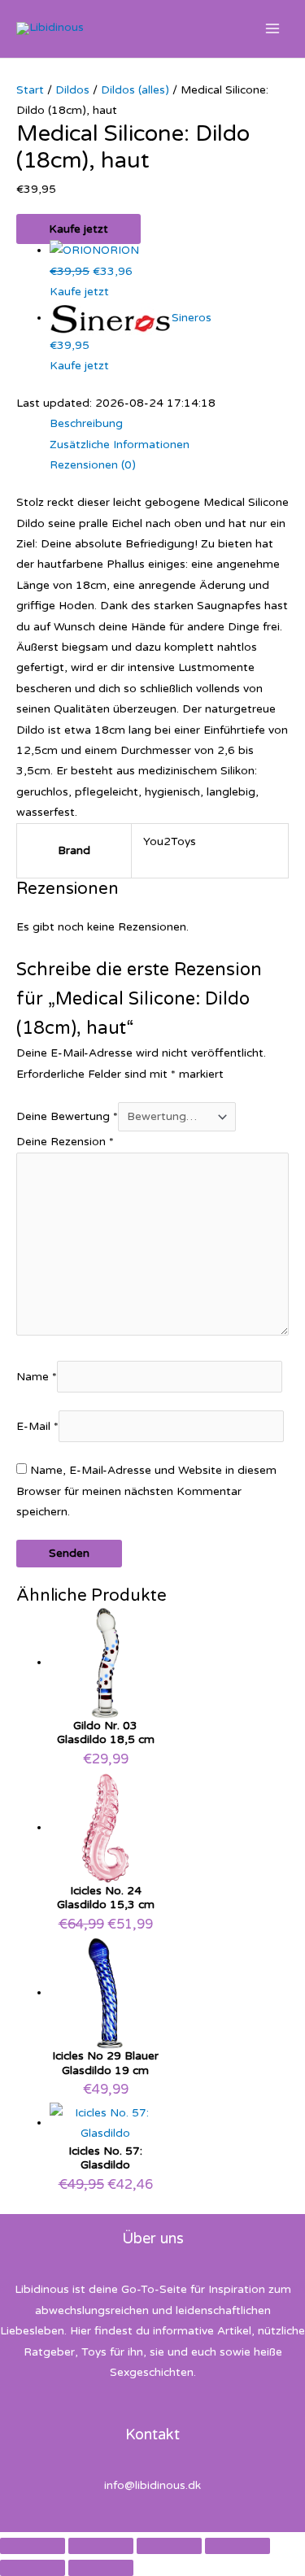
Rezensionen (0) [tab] (93, 465)
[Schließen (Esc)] (237, 2546)
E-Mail (37, 1426)
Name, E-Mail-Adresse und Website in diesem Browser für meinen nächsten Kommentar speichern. (146, 1491)
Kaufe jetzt (78, 229)
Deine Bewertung (67, 1116)
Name (37, 1377)
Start (30, 90)
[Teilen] (169, 2546)
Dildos (72, 90)
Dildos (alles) (135, 90)
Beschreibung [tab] (86, 423)
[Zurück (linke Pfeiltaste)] (33, 2568)
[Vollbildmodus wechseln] (101, 2546)
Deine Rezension (65, 1142)
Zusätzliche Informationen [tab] (120, 445)
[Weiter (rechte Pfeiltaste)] (101, 2568)
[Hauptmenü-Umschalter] (273, 29)
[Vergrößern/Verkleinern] (33, 2546)
